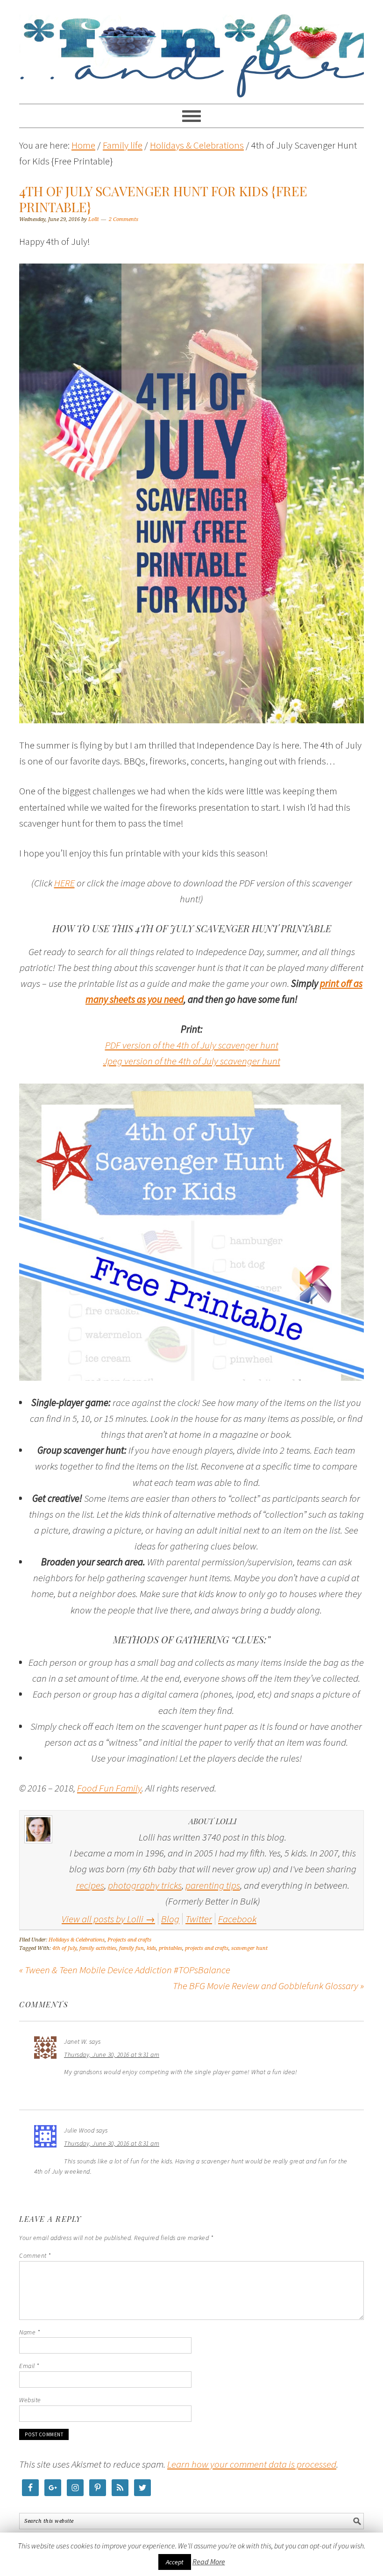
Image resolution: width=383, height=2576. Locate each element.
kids (151, 1948)
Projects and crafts (129, 1940)
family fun (131, 1948)
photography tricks (145, 1885)
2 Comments (124, 219)
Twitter (199, 1919)
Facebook (237, 1919)
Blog (170, 1919)
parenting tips (213, 1885)
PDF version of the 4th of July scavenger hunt (192, 1045)
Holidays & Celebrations (77, 1940)
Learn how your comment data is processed (252, 2464)
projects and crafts (207, 1948)
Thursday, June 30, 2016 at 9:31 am (112, 2055)
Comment (35, 2255)
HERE (64, 883)
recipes (90, 1885)
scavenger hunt (249, 1948)
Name (29, 2332)
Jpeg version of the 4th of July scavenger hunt (192, 1061)
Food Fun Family (191, 48)
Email (29, 2366)
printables (170, 1948)
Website (30, 2400)
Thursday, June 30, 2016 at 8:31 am (112, 2143)
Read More (209, 2562)
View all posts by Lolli (108, 1919)
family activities (98, 1948)
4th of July (64, 1948)
